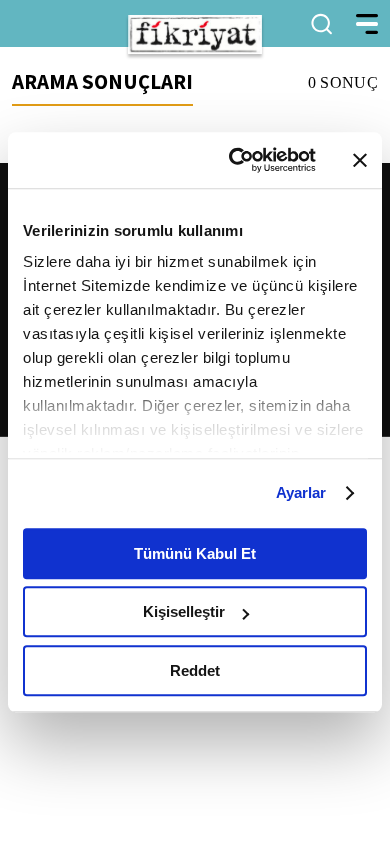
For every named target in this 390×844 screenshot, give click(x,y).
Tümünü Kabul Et (195, 553)
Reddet (195, 670)
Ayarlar (301, 492)
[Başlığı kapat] (360, 160)
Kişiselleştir (184, 611)
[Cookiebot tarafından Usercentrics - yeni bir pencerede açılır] (236, 160)
